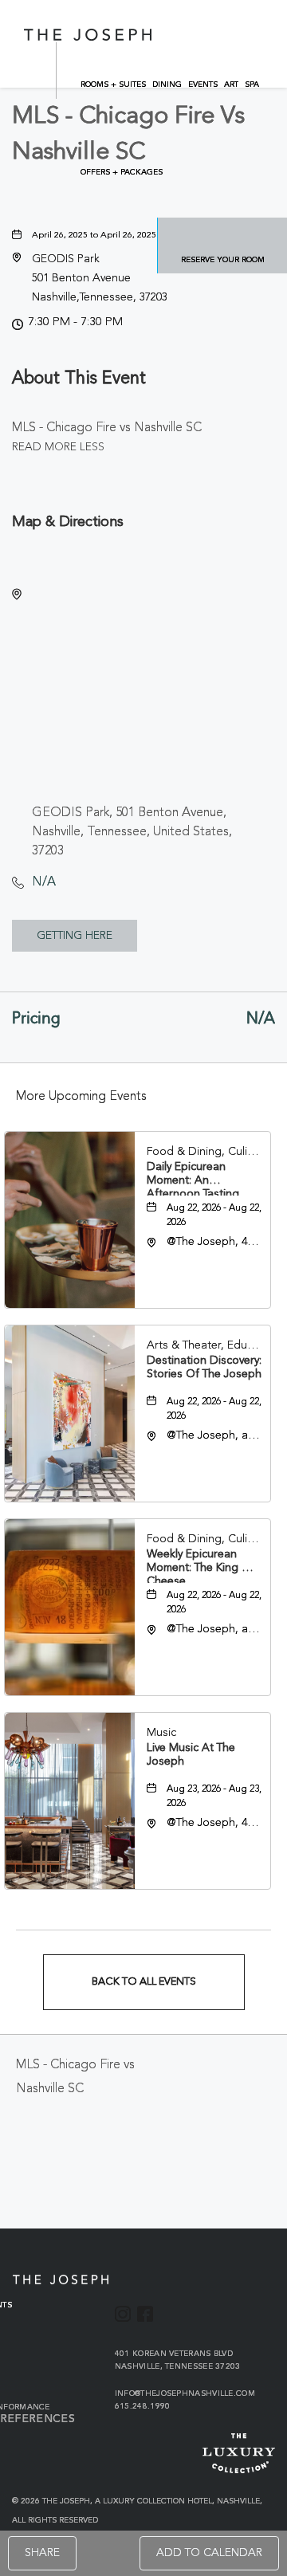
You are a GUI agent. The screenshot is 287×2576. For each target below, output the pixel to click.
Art (231, 84)
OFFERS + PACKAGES (122, 172)
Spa (252, 84)
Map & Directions (68, 522)
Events (203, 84)
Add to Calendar (209, 2553)
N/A (44, 882)
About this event (79, 379)
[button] (100, 278)
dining (167, 84)
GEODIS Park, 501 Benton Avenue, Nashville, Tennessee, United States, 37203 (132, 832)
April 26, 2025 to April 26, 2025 (94, 236)
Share (42, 2553)
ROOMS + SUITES (113, 84)
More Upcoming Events (81, 1097)
